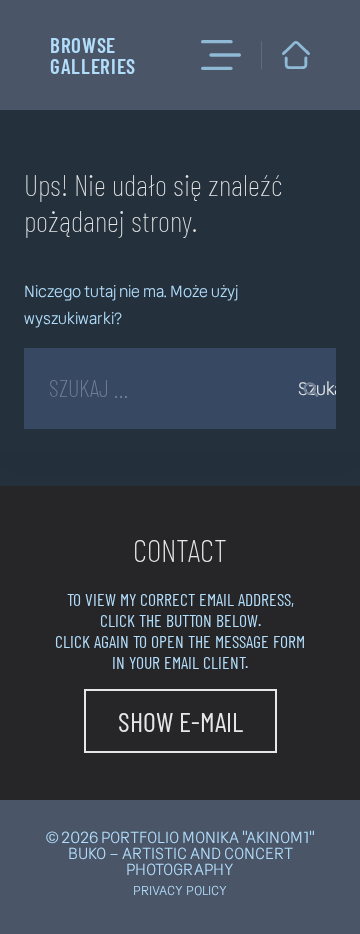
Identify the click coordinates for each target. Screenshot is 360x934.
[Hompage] (296, 55)
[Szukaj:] (180, 391)
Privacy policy (180, 890)
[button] (180, 721)
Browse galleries (93, 55)
